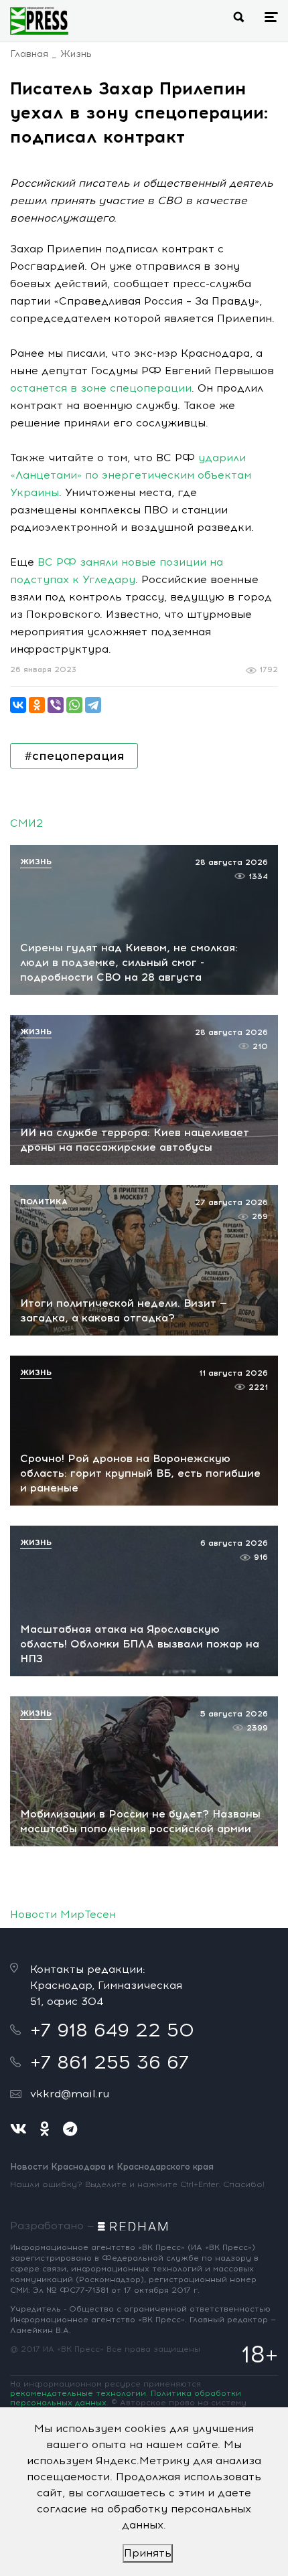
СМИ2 (26, 823)
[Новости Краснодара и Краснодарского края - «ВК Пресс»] (39, 21)
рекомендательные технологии (78, 2393)
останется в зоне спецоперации (101, 388)
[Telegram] (93, 705)
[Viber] (56, 705)
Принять (148, 2553)
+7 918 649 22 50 (112, 2030)
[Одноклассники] (37, 705)
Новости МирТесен (63, 1914)
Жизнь (76, 54)
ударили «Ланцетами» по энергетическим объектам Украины (131, 475)
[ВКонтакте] (18, 705)
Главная (29, 54)
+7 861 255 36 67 (110, 2062)
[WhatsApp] (74, 705)
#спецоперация (74, 756)
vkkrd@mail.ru (70, 2094)
